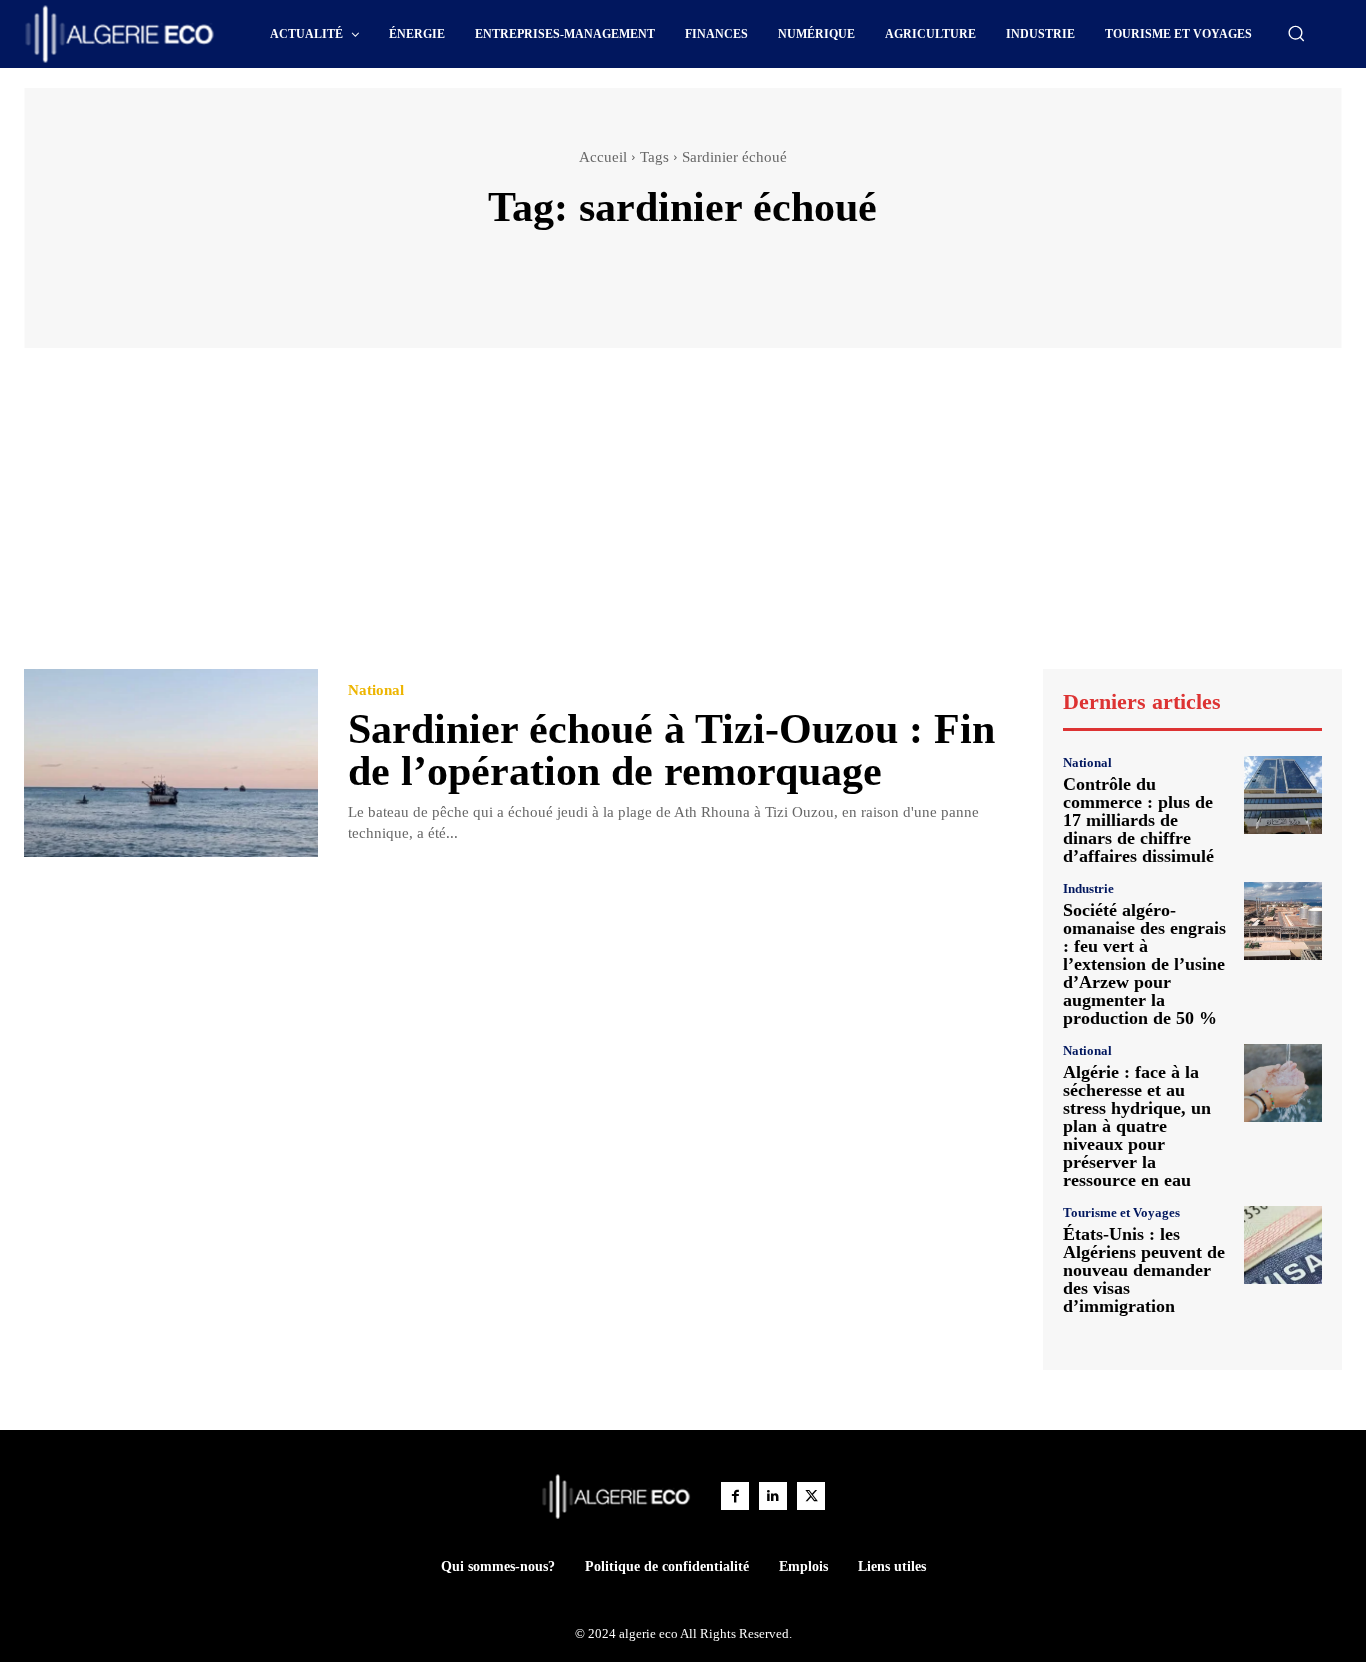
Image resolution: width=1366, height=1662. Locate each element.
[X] (811, 1496)
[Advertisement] (683, 518)
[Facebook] (735, 1496)
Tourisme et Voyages (1121, 1212)
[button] (1296, 33)
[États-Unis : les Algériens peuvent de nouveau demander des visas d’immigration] (1283, 1245)
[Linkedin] (773, 1496)
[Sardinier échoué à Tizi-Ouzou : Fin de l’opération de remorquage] (171, 763)
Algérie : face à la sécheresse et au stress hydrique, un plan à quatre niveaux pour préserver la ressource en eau (1137, 1126)
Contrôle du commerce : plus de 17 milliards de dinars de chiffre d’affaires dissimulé (1138, 820)
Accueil (603, 157)
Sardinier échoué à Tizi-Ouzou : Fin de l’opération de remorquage (671, 750)
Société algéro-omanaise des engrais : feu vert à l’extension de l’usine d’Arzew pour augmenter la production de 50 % (1144, 964)
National (376, 690)
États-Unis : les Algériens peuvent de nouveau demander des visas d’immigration (1144, 1270)
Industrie (1088, 888)
